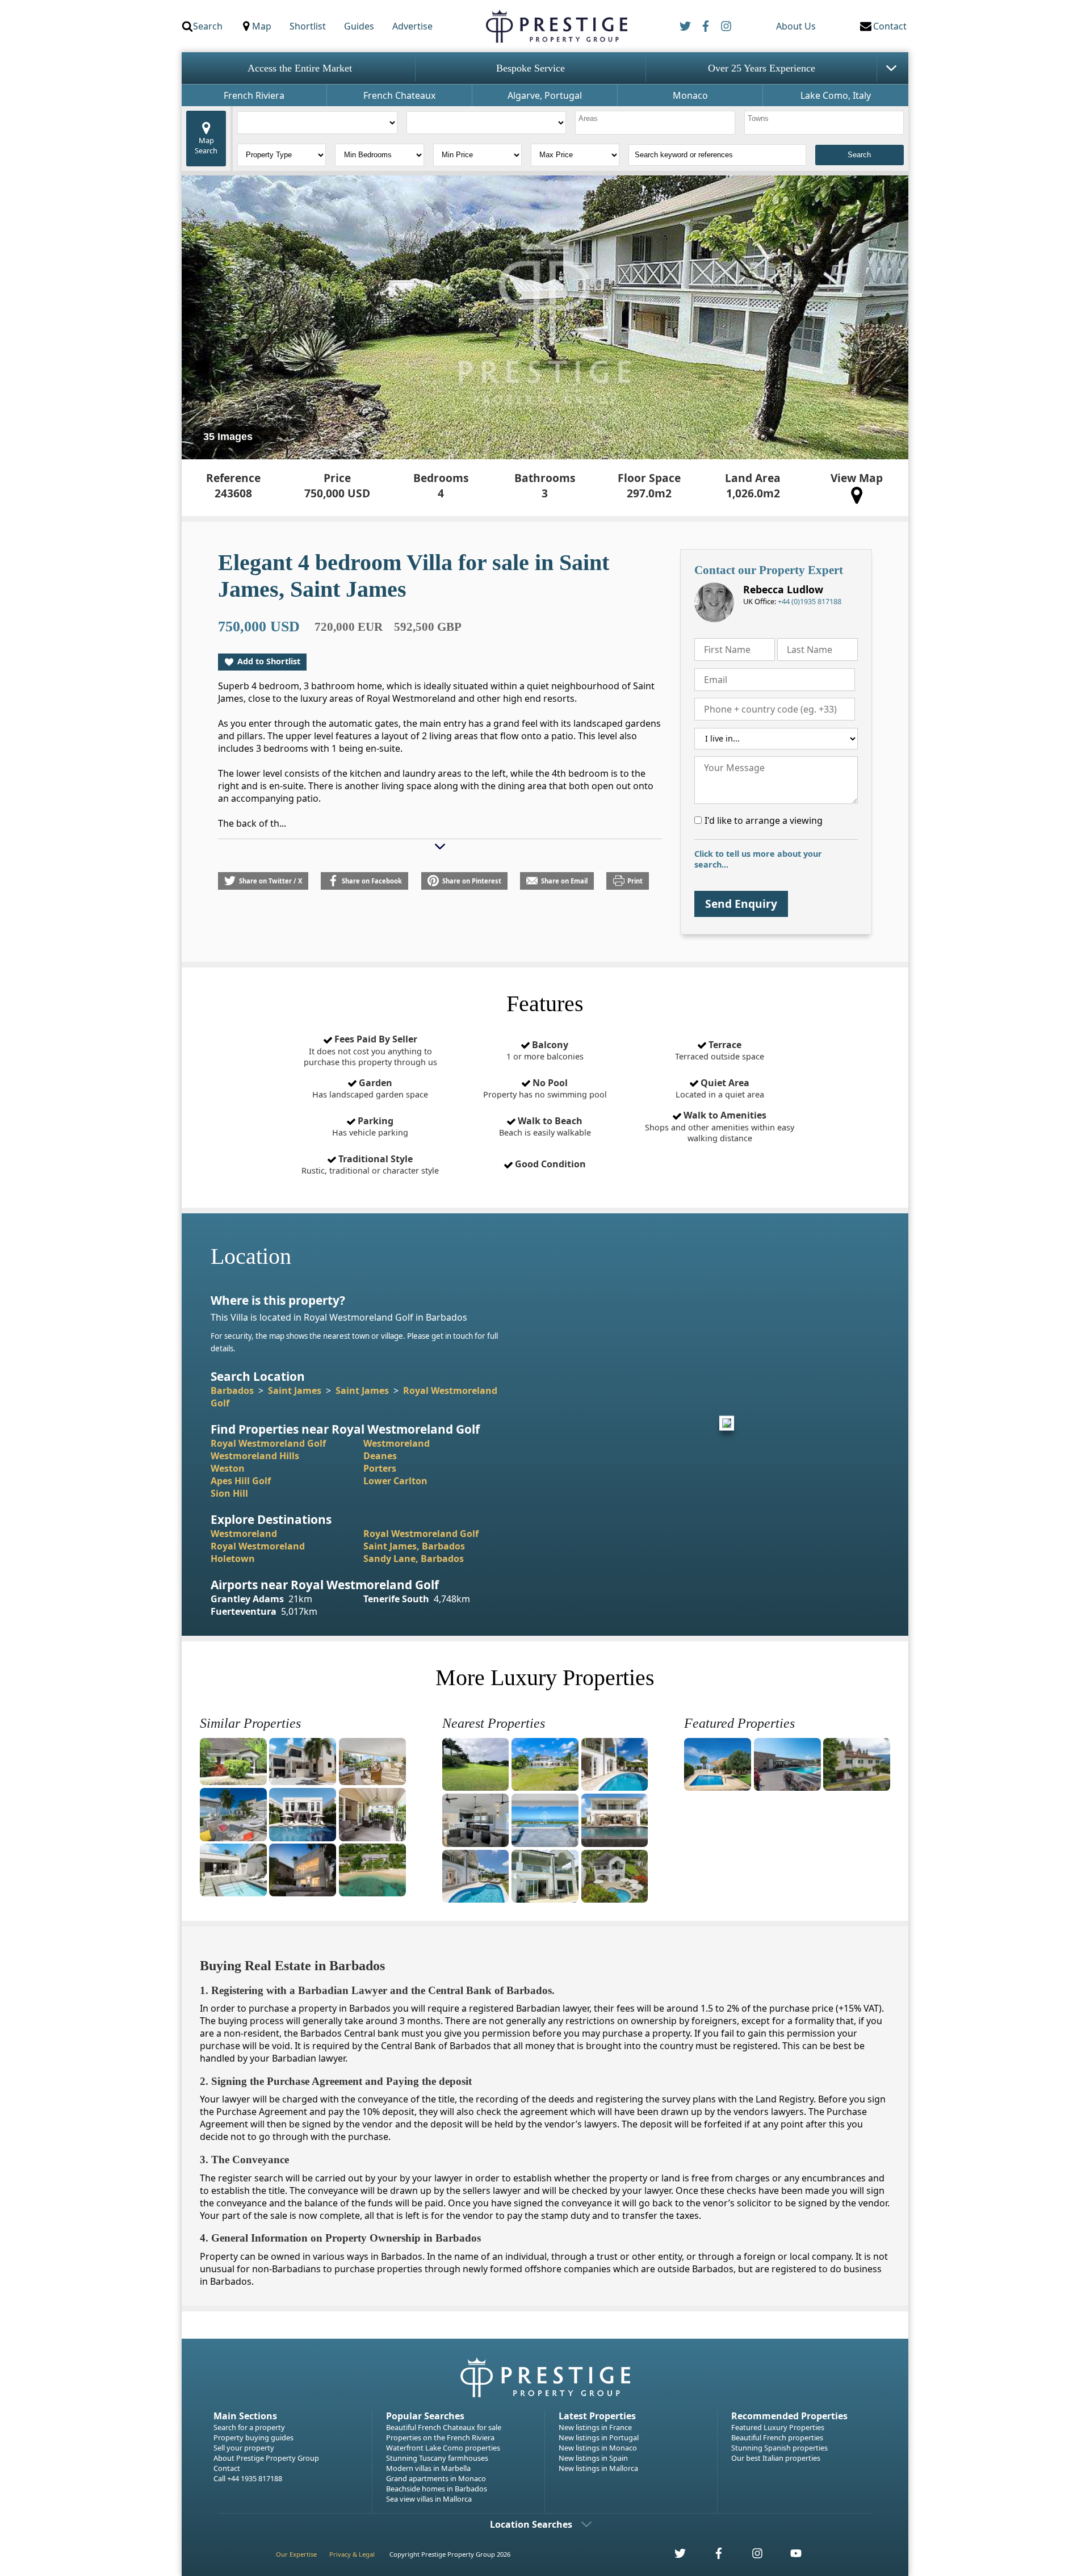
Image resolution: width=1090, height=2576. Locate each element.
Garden (370, 1088)
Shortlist (308, 26)
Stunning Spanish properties (779, 2448)
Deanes (380, 1456)
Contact (227, 2468)
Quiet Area (720, 1088)
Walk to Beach (545, 1126)
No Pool (545, 1088)
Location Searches (531, 2524)
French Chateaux (399, 95)
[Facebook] (706, 26)
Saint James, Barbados (414, 1546)
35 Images (228, 437)
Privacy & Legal (352, 2554)
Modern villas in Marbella (428, 2468)
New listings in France (595, 2427)
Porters (380, 1468)
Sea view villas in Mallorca (429, 2499)
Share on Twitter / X (271, 881)
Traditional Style (370, 1165)
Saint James (295, 1390)
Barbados (232, 1390)
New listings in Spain (593, 2458)
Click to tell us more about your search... (758, 859)
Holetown (233, 1559)
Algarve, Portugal (545, 95)
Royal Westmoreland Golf (268, 1443)
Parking (370, 1126)
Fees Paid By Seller (370, 1050)
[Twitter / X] (685, 26)
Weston (228, 1468)
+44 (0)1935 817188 (810, 601)
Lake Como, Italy (836, 95)
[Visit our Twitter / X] (674, 2556)
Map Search (206, 145)
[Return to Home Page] (556, 26)
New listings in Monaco (598, 2448)
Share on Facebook (372, 881)
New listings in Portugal (599, 2437)
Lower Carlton (395, 1481)
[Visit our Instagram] (751, 2556)
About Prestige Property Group (266, 2458)
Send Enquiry (741, 904)
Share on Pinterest (472, 881)
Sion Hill (229, 1493)
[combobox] (655, 123)
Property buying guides (253, 2437)
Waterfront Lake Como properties (443, 2448)
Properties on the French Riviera (440, 2437)
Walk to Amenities (720, 1126)
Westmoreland (397, 1443)
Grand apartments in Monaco (436, 2478)
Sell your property (244, 2448)
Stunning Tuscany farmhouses (437, 2458)
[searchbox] (657, 123)
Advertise (412, 26)
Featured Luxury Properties (778, 2427)
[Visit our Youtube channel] (789, 2556)
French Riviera (254, 95)
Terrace (720, 1050)
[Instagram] (726, 26)
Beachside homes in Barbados (437, 2489)
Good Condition (549, 1164)
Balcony (545, 1050)
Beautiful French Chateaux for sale (444, 2427)
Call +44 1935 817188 (248, 2478)
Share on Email (564, 881)
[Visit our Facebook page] (712, 2556)
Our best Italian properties (776, 2458)
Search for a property (249, 2427)
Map (262, 26)
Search (208, 26)
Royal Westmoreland (258, 1546)
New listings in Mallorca (598, 2468)
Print (635, 881)
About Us (796, 26)
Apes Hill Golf (241, 1481)
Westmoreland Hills (255, 1456)
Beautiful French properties (777, 2437)
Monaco (690, 95)
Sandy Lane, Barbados (414, 1559)
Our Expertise (296, 2554)
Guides (359, 26)
